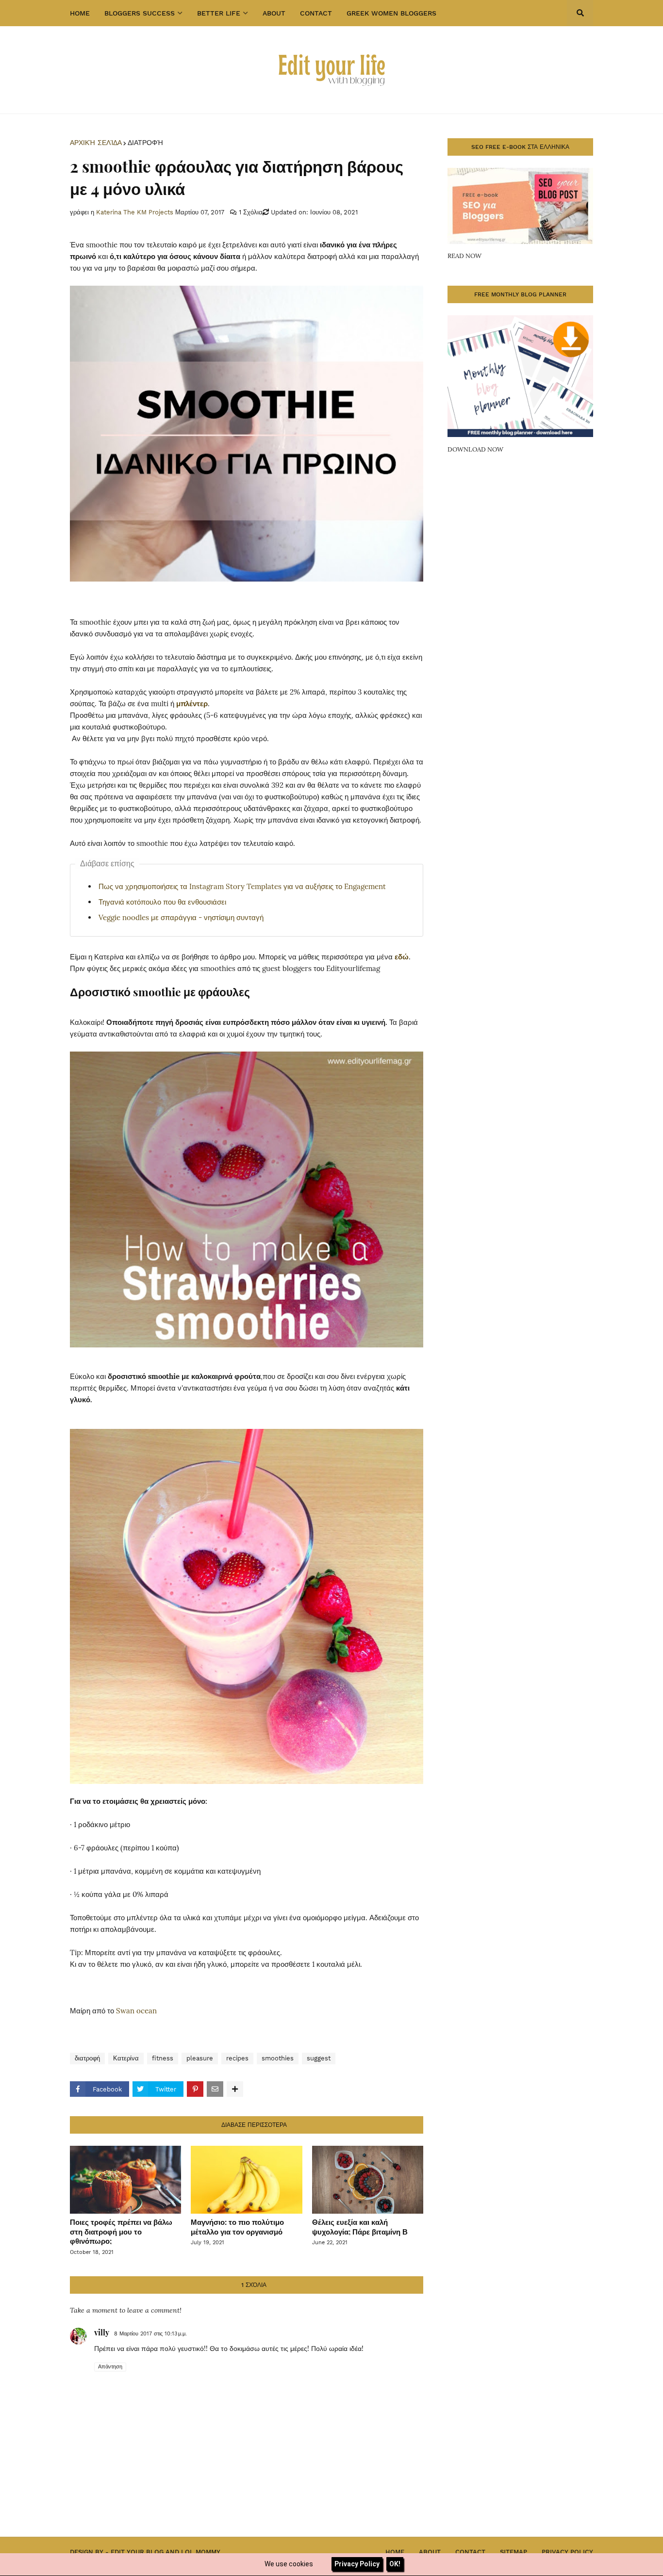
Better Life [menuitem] (219, 13)
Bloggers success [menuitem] (140, 13)
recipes (237, 2058)
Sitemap (514, 2552)
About (430, 2552)
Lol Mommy (201, 2552)
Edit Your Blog (137, 2552)
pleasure (200, 2058)
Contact (470, 2552)
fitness (163, 2058)
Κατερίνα (126, 2058)
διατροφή (145, 143)
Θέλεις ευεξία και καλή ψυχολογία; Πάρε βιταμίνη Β (360, 2227)
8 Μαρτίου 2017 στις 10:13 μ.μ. (150, 2334)
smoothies (278, 2058)
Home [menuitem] (80, 13)
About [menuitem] (274, 13)
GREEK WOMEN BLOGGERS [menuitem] (391, 13)
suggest (319, 2058)
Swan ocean (136, 2011)
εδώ (402, 957)
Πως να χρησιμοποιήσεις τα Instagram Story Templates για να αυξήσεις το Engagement (242, 886)
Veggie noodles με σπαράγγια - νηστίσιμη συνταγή (181, 917)
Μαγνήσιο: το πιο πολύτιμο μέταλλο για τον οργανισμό (237, 2227)
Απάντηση (110, 2367)
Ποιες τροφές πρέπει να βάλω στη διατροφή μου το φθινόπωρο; (121, 2231)
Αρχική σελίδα (96, 143)
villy (102, 2332)
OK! (395, 2564)
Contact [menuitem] (316, 13)
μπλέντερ (192, 704)
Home (395, 2552)
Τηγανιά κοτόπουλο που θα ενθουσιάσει (162, 902)
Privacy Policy (567, 2552)
